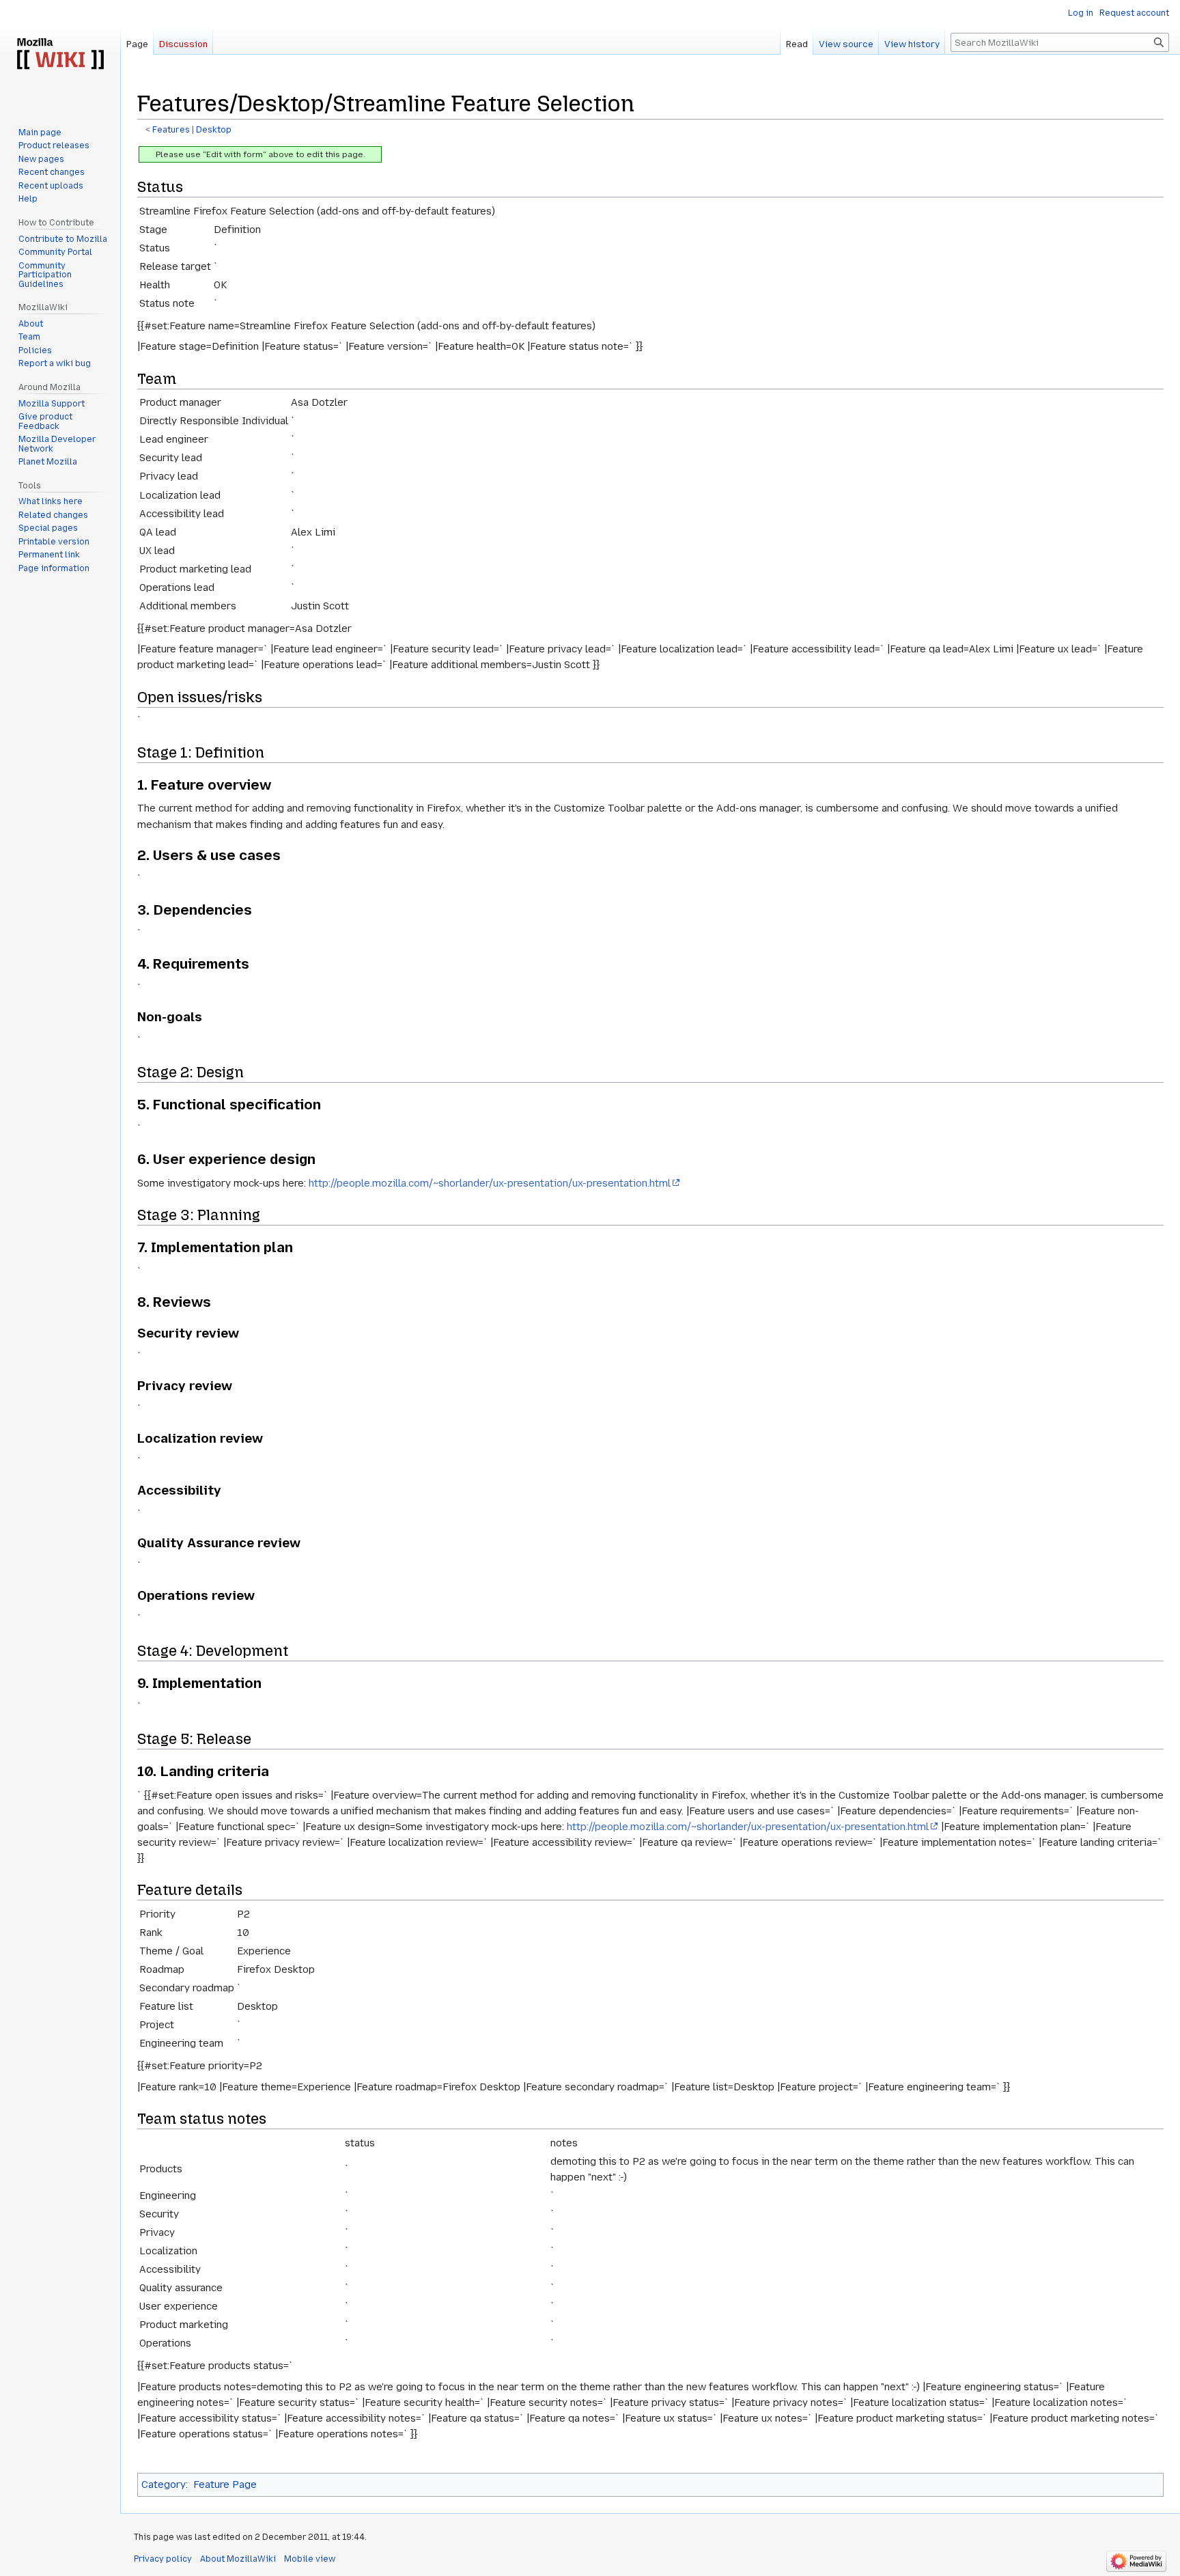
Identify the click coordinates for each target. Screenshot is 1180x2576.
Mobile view (310, 2559)
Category (164, 2484)
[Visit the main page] (60, 55)
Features (171, 130)
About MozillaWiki (238, 2559)
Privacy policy (163, 2559)
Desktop (214, 130)
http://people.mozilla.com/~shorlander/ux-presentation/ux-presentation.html (490, 1183)
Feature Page (225, 2484)
